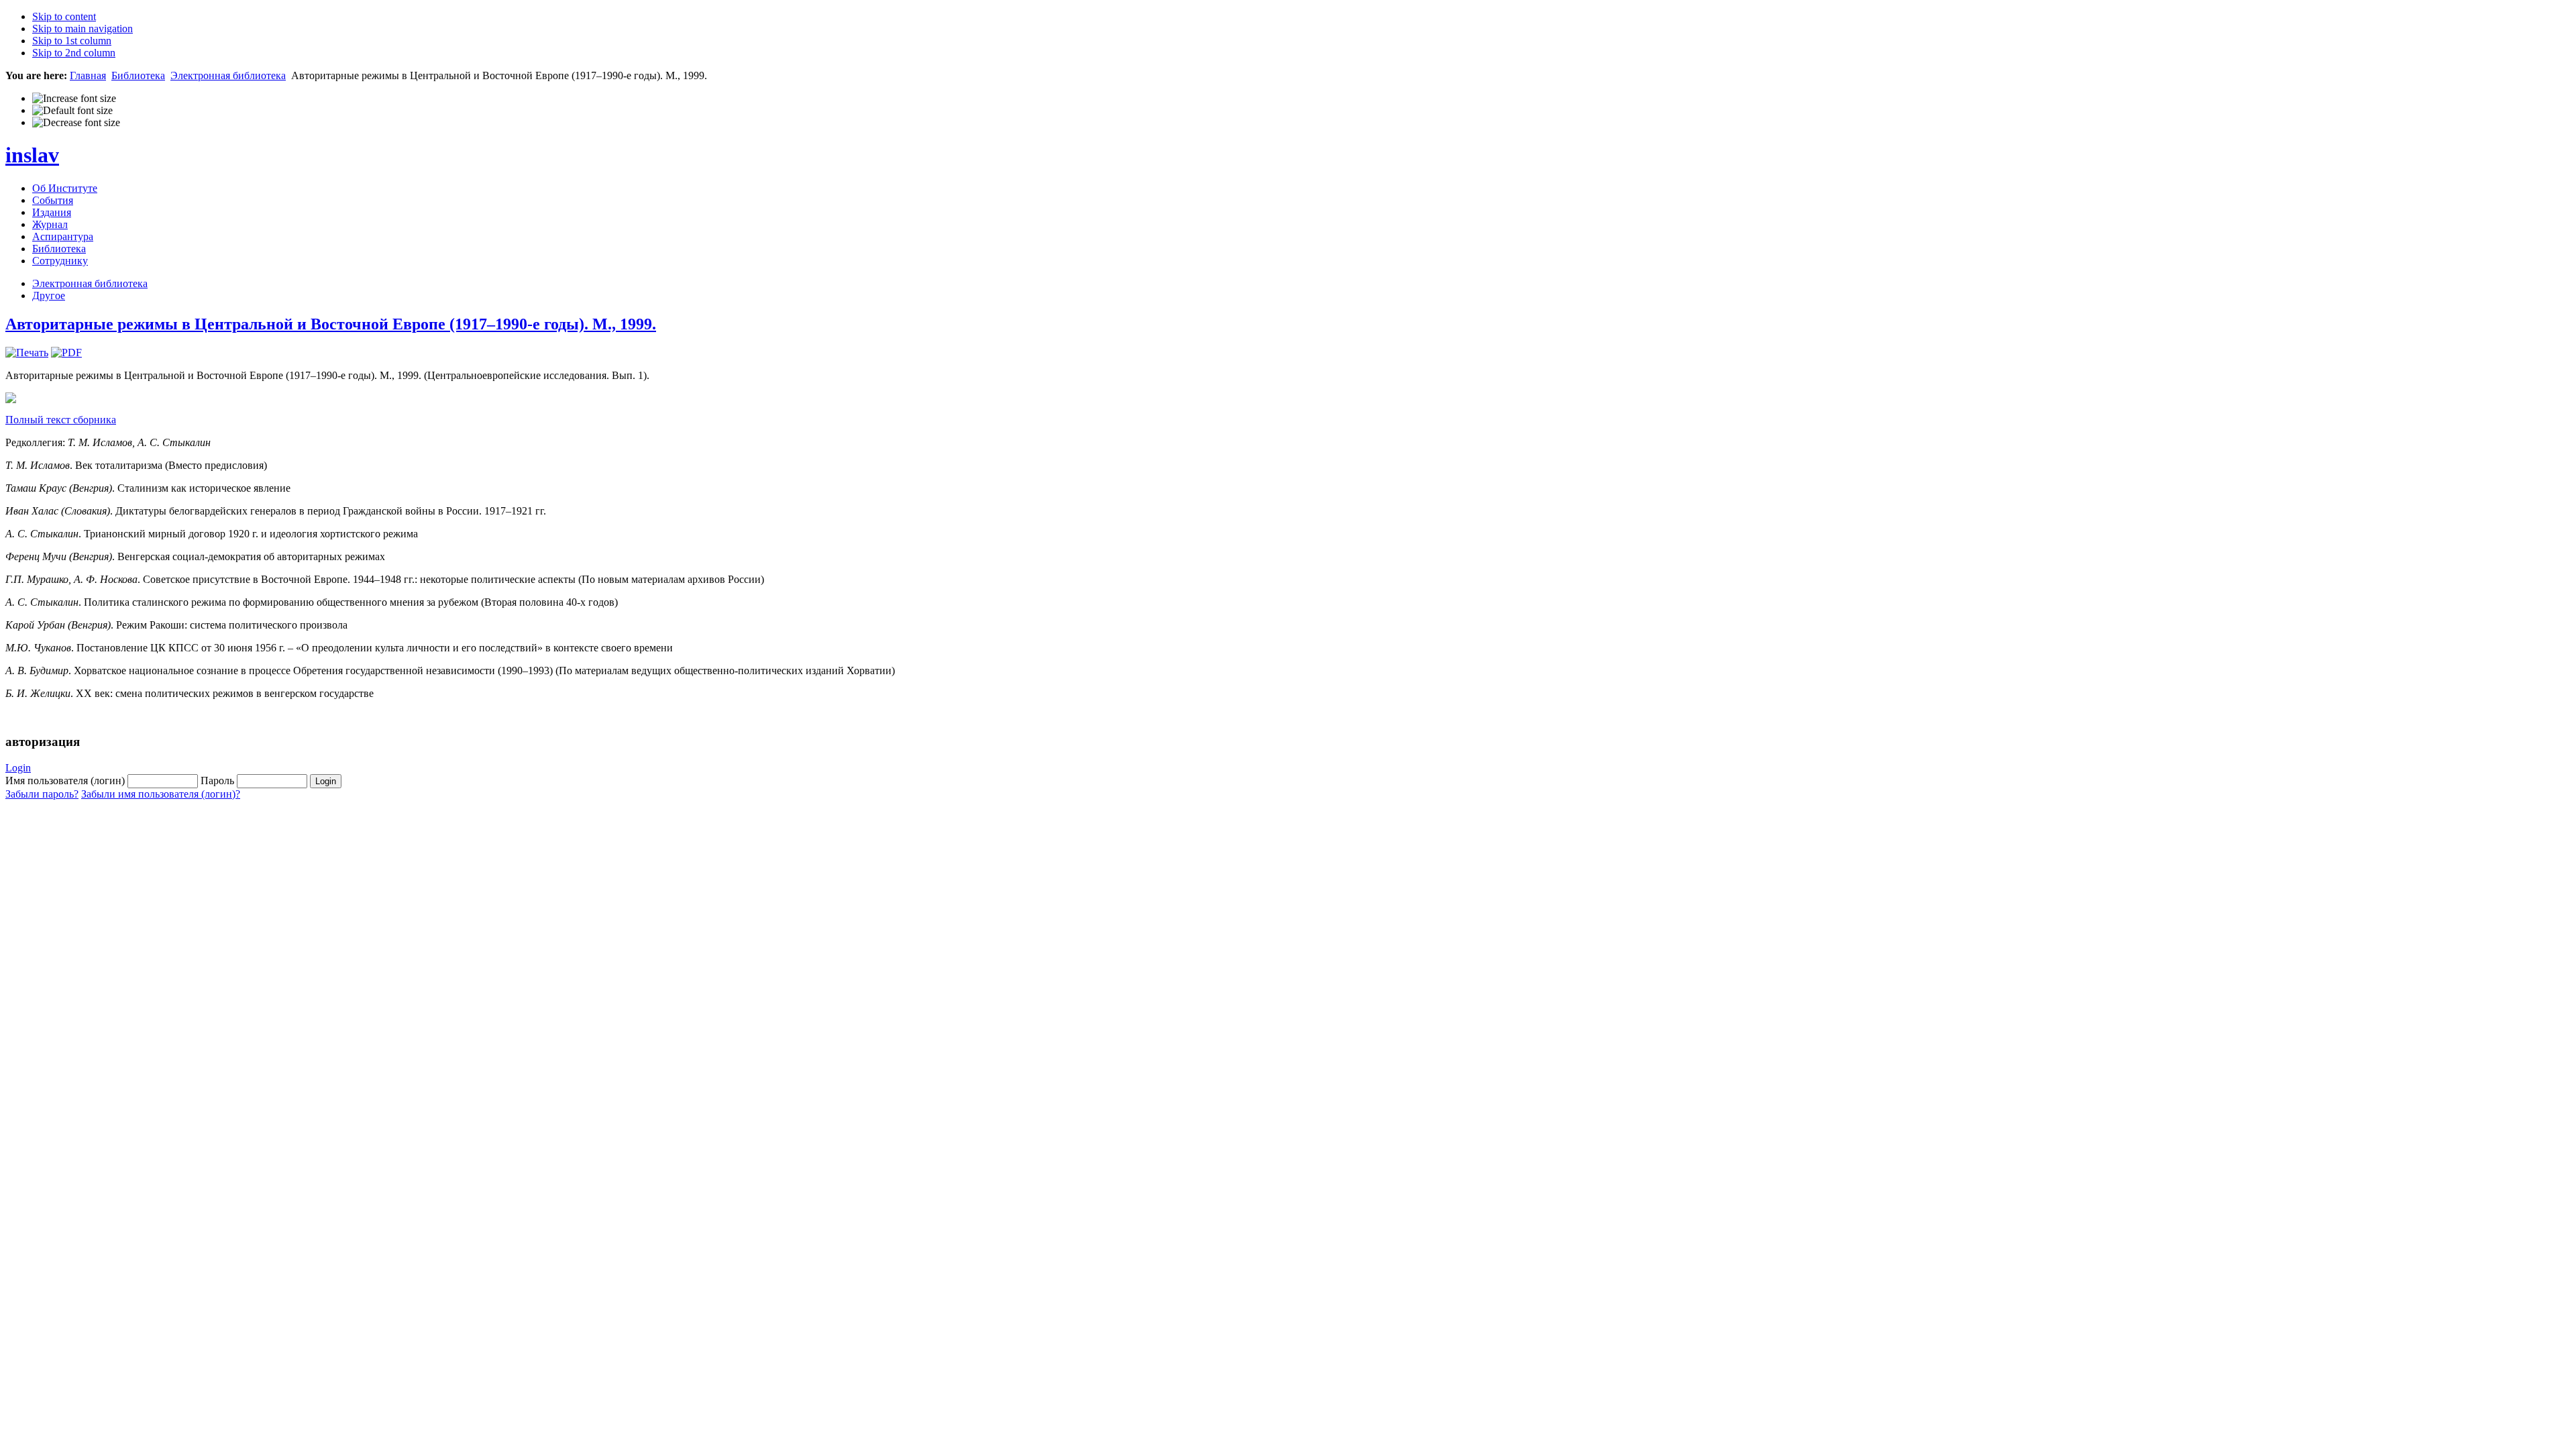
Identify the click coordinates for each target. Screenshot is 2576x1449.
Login (18, 768)
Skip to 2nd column (74, 53)
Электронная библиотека (228, 75)
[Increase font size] (74, 99)
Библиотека (138, 75)
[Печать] (27, 353)
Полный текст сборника (61, 420)
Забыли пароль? (42, 794)
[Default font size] (72, 111)
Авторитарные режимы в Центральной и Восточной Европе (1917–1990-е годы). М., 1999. (331, 324)
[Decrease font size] (76, 123)
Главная (88, 75)
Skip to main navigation (83, 29)
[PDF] (66, 353)
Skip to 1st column (72, 41)
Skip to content (64, 16)
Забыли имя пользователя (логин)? (161, 794)
